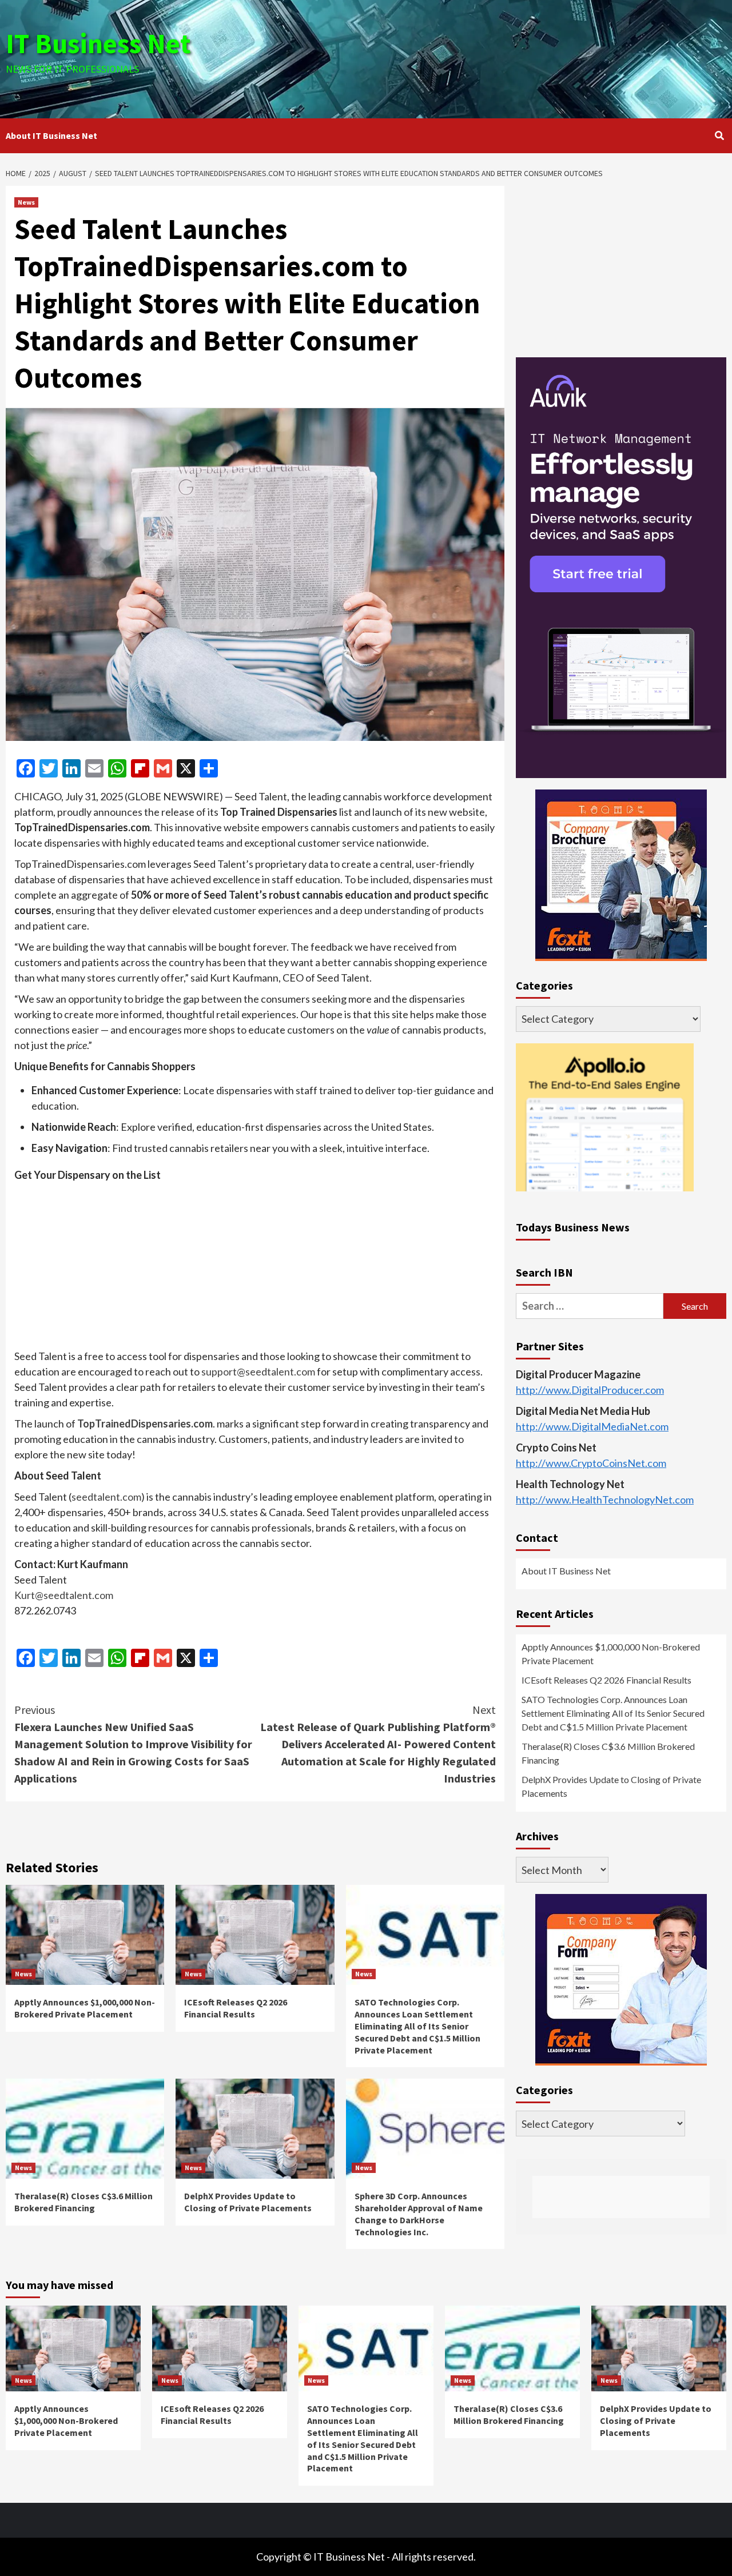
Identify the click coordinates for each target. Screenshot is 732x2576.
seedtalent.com (106, 1497)
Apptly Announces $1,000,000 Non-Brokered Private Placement (85, 2008)
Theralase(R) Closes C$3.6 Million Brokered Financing (83, 2202)
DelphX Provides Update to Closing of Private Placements (248, 2202)
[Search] (719, 135)
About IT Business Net (51, 135)
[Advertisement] (486, 57)
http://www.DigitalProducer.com (590, 1390)
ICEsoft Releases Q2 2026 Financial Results (236, 2008)
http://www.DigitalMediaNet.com (592, 1426)
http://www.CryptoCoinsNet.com (591, 1463)
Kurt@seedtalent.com (64, 1595)
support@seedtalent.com (258, 1371)
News (26, 202)
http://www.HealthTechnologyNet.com (605, 1500)
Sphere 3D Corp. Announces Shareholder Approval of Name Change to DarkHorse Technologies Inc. (419, 2214)
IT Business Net (98, 43)
